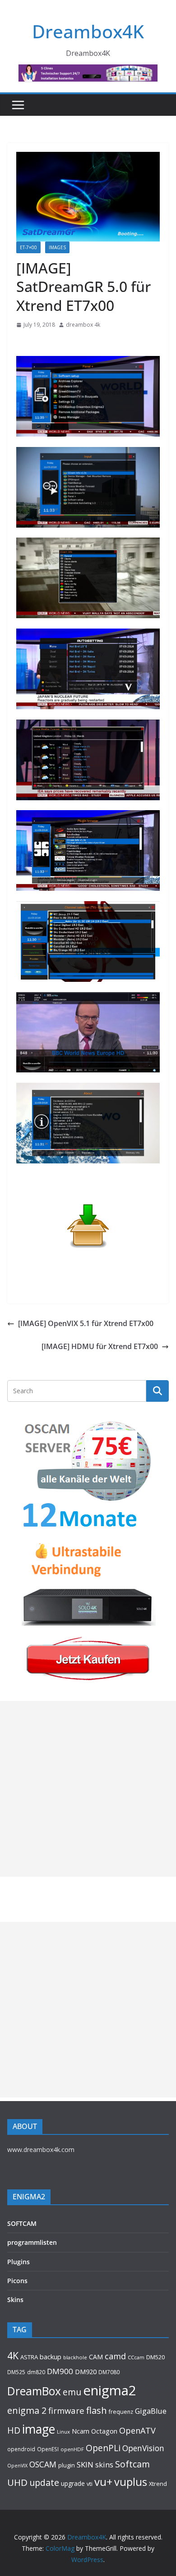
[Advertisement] (88, 1789)
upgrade (73, 2483)
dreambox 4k (83, 325)
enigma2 (110, 2390)
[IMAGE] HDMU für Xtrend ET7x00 (100, 1346)
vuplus (131, 2482)
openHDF (72, 2449)
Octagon (104, 2431)
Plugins (19, 2262)
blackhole (75, 2357)
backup (51, 2357)
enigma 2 (27, 2410)
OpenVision (143, 2448)
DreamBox (34, 2391)
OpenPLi (103, 2448)
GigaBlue (151, 2411)
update (44, 2483)
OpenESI (48, 2449)
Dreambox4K (88, 31)
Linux (63, 2432)
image (39, 2429)
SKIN (85, 2464)
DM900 (60, 2371)
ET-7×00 (28, 247)
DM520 (155, 2357)
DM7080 (109, 2372)
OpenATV (137, 2430)
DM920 (86, 2371)
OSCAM (43, 2464)
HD (14, 2430)
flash (97, 2410)
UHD (17, 2482)
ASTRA (29, 2357)
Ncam (81, 2431)
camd (115, 2356)
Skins (15, 2300)
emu (72, 2392)
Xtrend (158, 2484)
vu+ (103, 2482)
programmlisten (32, 2242)
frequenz (121, 2412)
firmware (66, 2410)
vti (90, 2484)
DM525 (16, 2372)
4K (13, 2355)
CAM (96, 2357)
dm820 (36, 2372)
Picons (17, 2281)
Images (57, 247)
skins (104, 2464)
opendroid (21, 2449)
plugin (67, 2465)
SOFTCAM (22, 2223)
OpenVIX (17, 2466)
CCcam (136, 2357)
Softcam (132, 2464)
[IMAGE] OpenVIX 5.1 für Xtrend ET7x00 (86, 1323)
